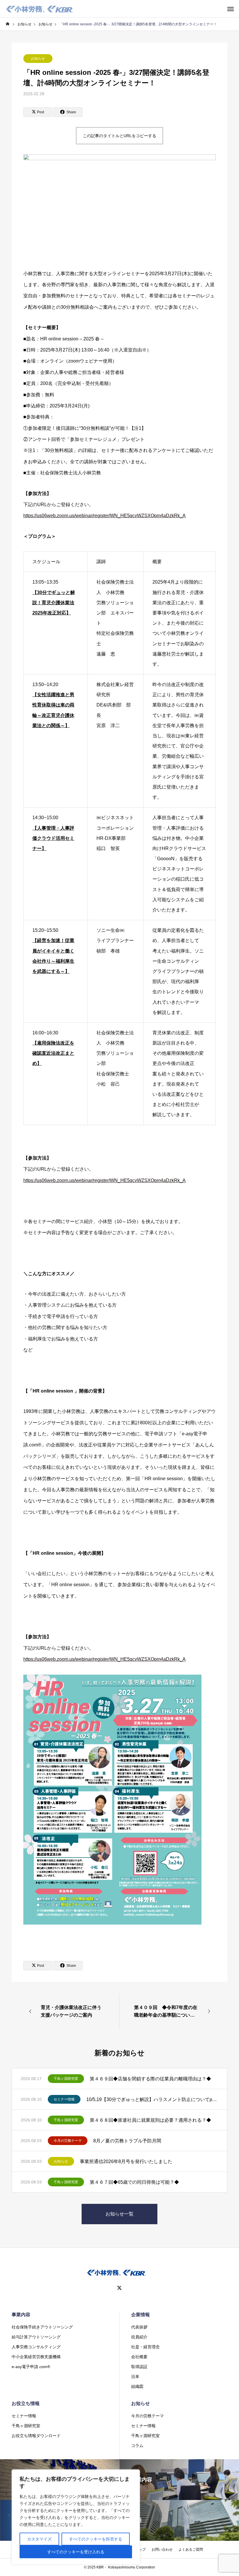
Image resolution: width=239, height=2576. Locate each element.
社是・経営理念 (145, 2347)
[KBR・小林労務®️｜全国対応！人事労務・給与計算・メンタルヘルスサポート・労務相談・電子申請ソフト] (40, 9)
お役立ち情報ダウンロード (36, 2436)
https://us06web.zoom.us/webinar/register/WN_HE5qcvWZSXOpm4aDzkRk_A (104, 516)
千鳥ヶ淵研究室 (66, 2079)
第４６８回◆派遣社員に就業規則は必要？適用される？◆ (150, 2120)
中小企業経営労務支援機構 (36, 2357)
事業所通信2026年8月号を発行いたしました (126, 2161)
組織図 (137, 2386)
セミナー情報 (64, 2099)
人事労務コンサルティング (36, 2347)
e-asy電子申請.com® (31, 2367)
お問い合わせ (162, 2550)
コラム (137, 2446)
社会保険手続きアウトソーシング (42, 2327)
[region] (76, 2517)
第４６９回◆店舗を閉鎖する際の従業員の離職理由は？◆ (150, 2079)
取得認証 (139, 2367)
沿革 (135, 2377)
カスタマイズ (39, 2539)
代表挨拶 (139, 2327)
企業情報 (140, 2315)
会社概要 (139, 2357)
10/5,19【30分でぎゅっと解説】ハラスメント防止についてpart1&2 (152, 2099)
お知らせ (38, 59)
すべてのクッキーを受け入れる (76, 2552)
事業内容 (21, 2315)
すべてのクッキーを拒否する (96, 2539)
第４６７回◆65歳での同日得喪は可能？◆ (134, 2182)
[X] (119, 2288)
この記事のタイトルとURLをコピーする (119, 136)
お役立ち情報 (26, 2403)
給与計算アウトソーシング (36, 2337)
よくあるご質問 (191, 2550)
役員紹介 (139, 2337)
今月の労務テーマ (68, 2141)
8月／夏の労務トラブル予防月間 (127, 2141)
